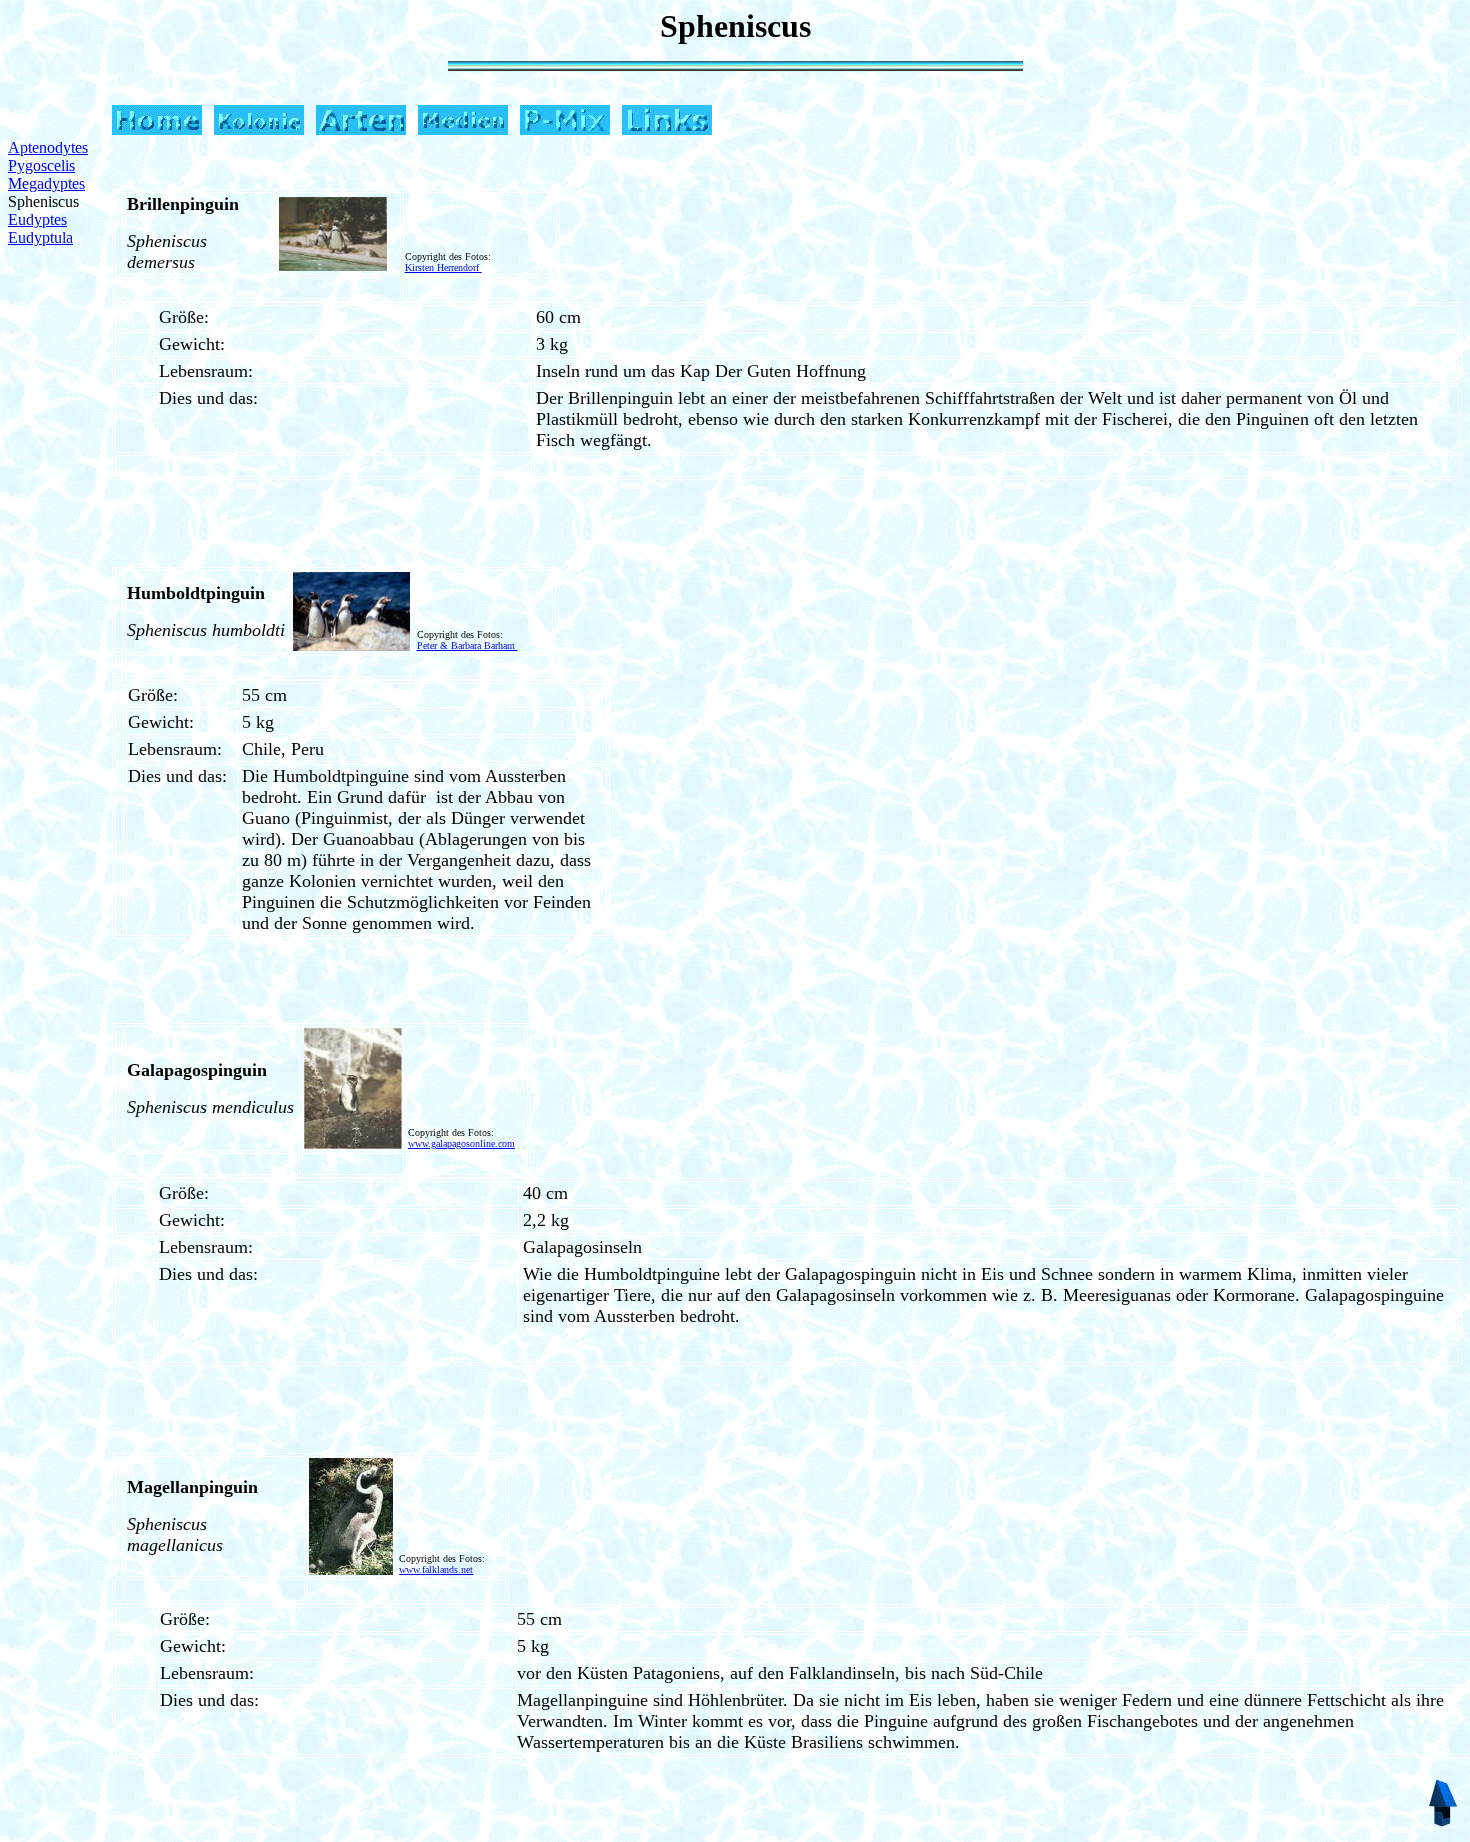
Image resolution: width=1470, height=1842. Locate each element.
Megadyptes (46, 183)
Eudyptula (40, 237)
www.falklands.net (436, 1569)
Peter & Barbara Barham (467, 645)
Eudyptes (37, 219)
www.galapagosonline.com (461, 1143)
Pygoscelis (41, 165)
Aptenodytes (48, 147)
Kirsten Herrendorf (443, 267)
